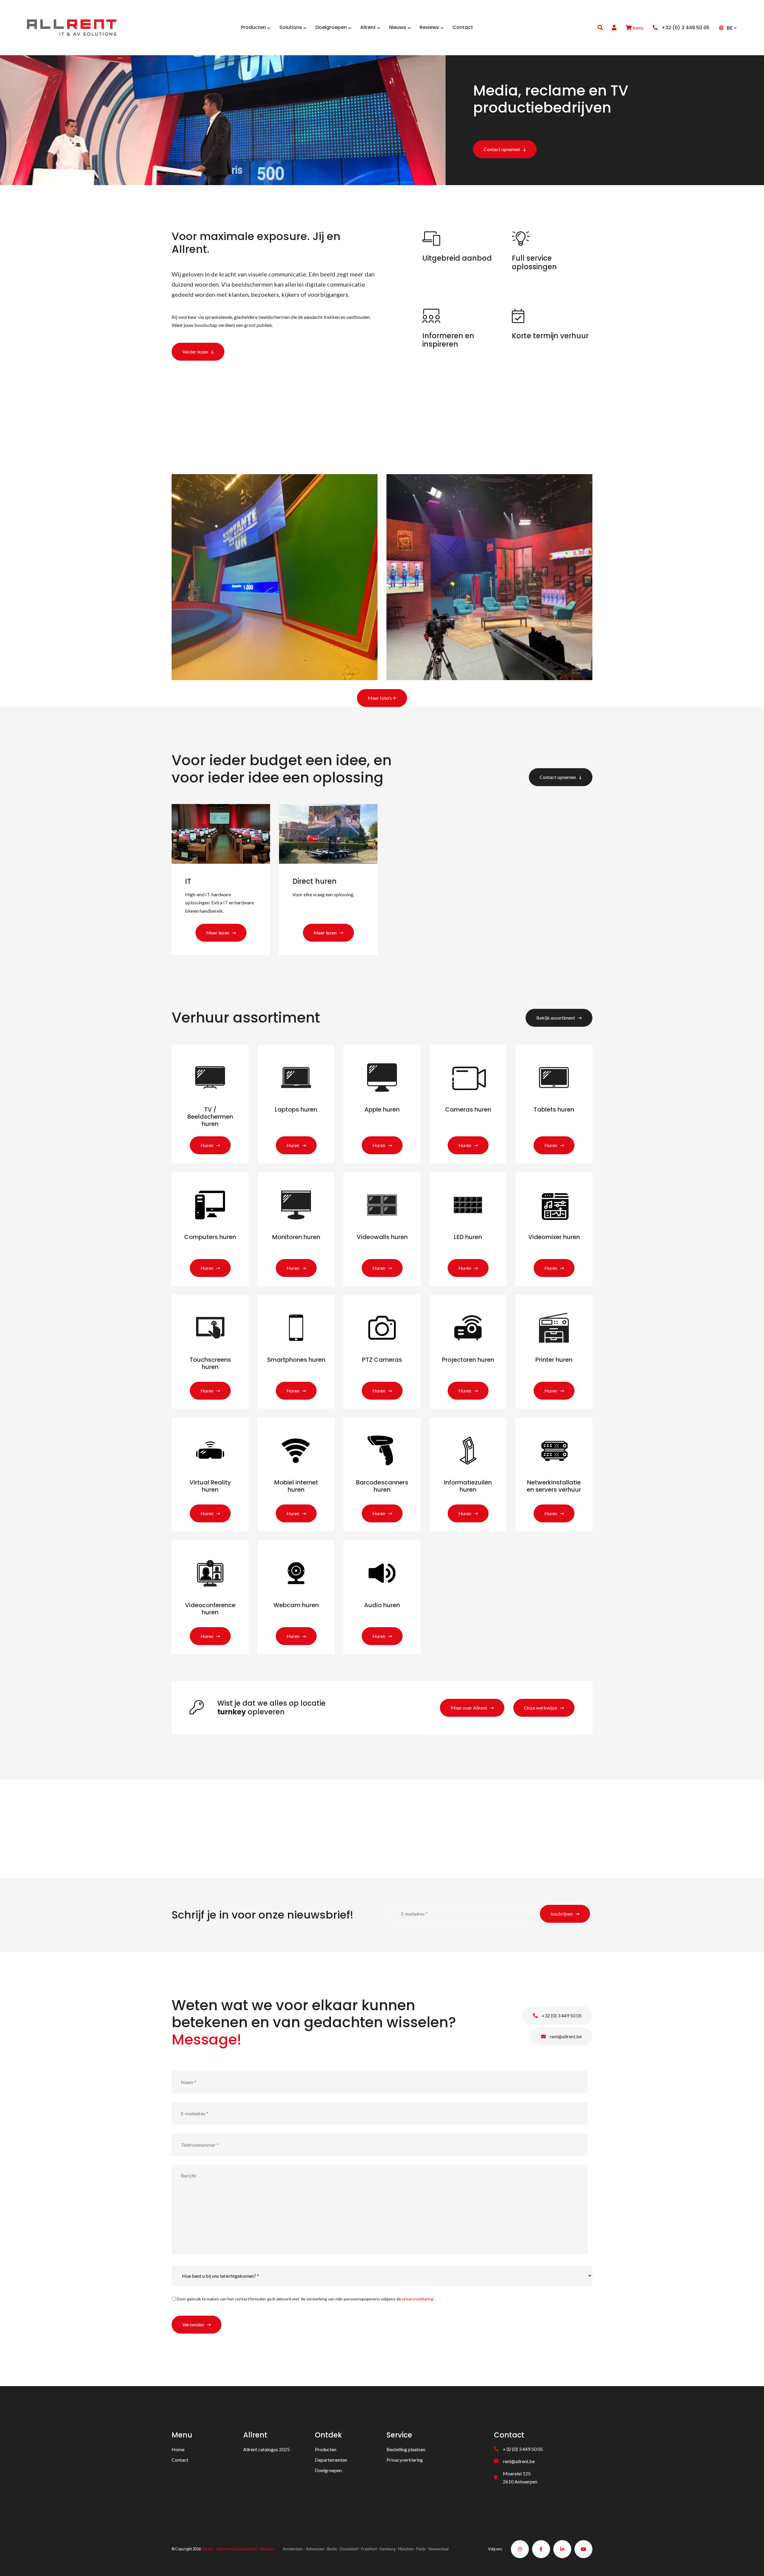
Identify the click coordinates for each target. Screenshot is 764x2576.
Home (178, 2449)
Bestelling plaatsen (406, 2449)
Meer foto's (380, 698)
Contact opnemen (502, 149)
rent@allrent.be (565, 2036)
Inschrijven (562, 1914)
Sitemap (267, 2549)
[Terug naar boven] (752, 2564)
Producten (326, 2449)
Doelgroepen (328, 2470)
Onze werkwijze (541, 1708)
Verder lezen (195, 352)
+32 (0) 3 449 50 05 (561, 2015)
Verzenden (193, 2324)
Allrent (207, 2549)
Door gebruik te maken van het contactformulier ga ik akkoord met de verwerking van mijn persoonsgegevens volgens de (305, 2299)
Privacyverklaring (405, 2460)
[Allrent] (72, 27)
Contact (180, 2460)
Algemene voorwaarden (237, 2549)
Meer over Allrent (469, 1708)
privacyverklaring (418, 2299)
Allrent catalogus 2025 (267, 2449)
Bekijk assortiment (556, 1018)
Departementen (331, 2460)
